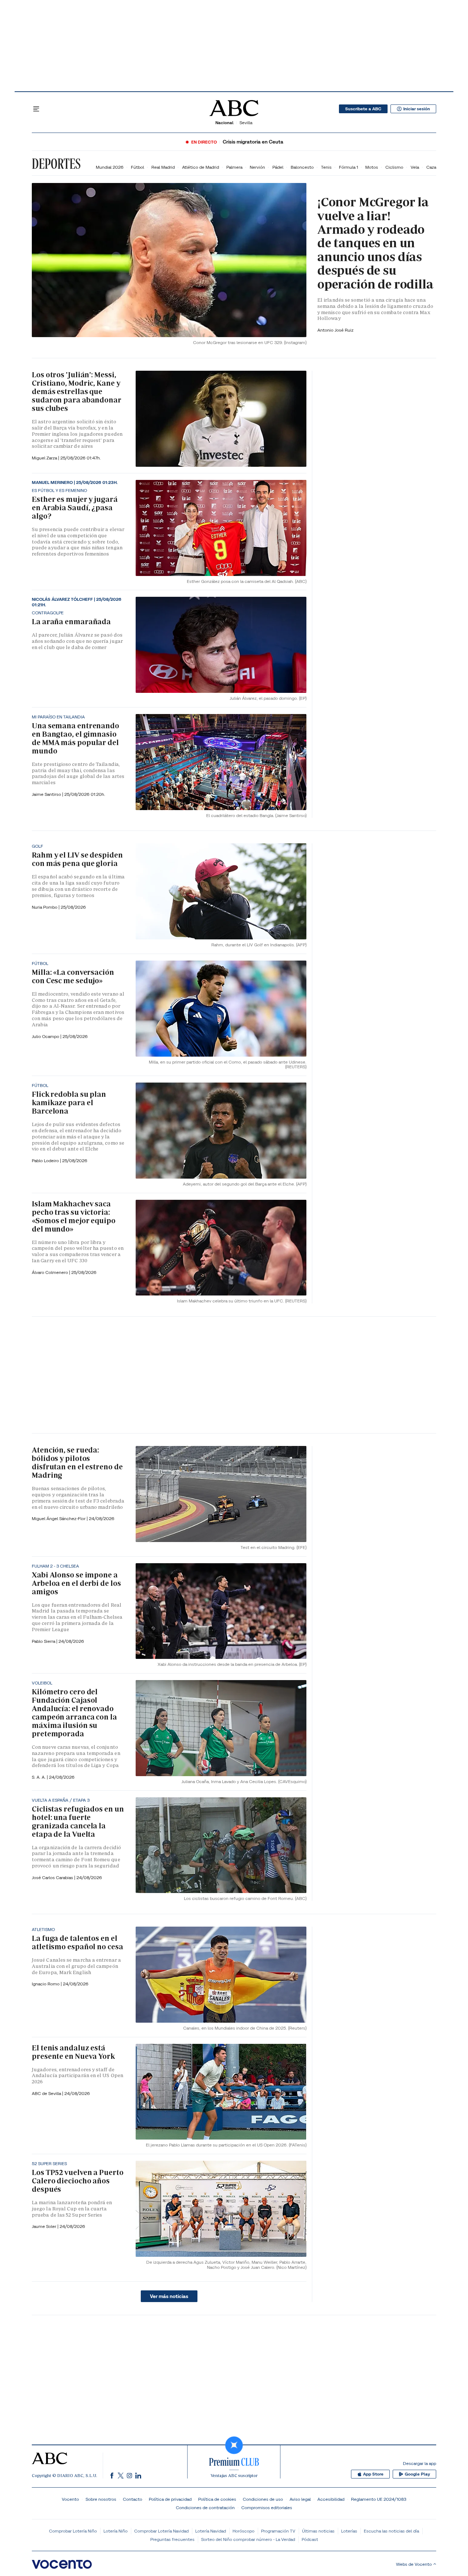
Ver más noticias (169, 2296)
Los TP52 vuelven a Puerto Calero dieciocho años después (78, 2181)
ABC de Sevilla (47, 2093)
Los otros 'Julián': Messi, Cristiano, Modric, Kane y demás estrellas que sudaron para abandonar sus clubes (77, 392)
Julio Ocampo (46, 1036)
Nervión (257, 167)
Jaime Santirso (47, 794)
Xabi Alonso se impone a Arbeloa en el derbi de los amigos (76, 1583)
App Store (373, 2474)
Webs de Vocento (414, 2564)
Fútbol (137, 167)
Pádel (278, 167)
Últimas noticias (318, 2531)
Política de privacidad (170, 2499)
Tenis (326, 167)
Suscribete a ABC (363, 109)
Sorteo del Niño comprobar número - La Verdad (248, 2539)
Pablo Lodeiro (46, 1161)
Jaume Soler (45, 2226)
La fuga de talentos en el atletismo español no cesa (78, 1943)
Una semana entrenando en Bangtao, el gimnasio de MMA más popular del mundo (76, 738)
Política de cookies (217, 2499)
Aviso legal (300, 2499)
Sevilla (246, 123)
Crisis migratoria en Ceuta (253, 142)
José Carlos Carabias (53, 1877)
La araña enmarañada (71, 622)
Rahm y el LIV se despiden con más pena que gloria (77, 859)
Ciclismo (394, 167)
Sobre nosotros (101, 2499)
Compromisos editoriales (267, 2508)
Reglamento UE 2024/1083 (379, 2499)
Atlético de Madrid (201, 167)
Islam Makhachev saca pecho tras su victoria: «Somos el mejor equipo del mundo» (74, 1216)
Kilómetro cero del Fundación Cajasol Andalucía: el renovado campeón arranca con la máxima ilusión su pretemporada (74, 1713)
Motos (372, 167)
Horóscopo (244, 2531)
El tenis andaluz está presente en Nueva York (73, 2052)
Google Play (417, 2474)
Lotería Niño (116, 2531)
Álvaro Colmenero (50, 1272)
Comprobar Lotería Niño (73, 2531)
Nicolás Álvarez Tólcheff (63, 599)
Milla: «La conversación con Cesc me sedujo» (73, 976)
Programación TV (278, 2531)
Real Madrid (163, 167)
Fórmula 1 (348, 167)
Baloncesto (302, 167)
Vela (415, 167)
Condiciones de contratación (205, 2508)
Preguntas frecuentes (172, 2539)
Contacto (133, 2499)
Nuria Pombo (45, 907)
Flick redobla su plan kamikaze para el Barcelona (69, 1103)
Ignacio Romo (46, 1984)
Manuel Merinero (53, 482)
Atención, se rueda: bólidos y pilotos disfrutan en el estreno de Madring (77, 1463)
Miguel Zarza (45, 458)
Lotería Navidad (211, 2531)
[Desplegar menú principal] (36, 109)
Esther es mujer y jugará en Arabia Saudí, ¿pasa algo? (75, 508)
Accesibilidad (331, 2499)
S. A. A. (39, 1777)
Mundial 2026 (110, 167)
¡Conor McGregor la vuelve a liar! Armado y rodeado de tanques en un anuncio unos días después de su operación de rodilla (375, 243)
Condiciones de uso (263, 2499)
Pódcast (310, 2539)
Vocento (70, 2499)
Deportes (56, 164)
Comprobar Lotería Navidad (161, 2531)
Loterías (349, 2531)
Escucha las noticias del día (391, 2531)
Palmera (234, 167)
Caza (431, 167)
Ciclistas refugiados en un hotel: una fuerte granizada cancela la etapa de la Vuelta (78, 1822)
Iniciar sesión (417, 109)
